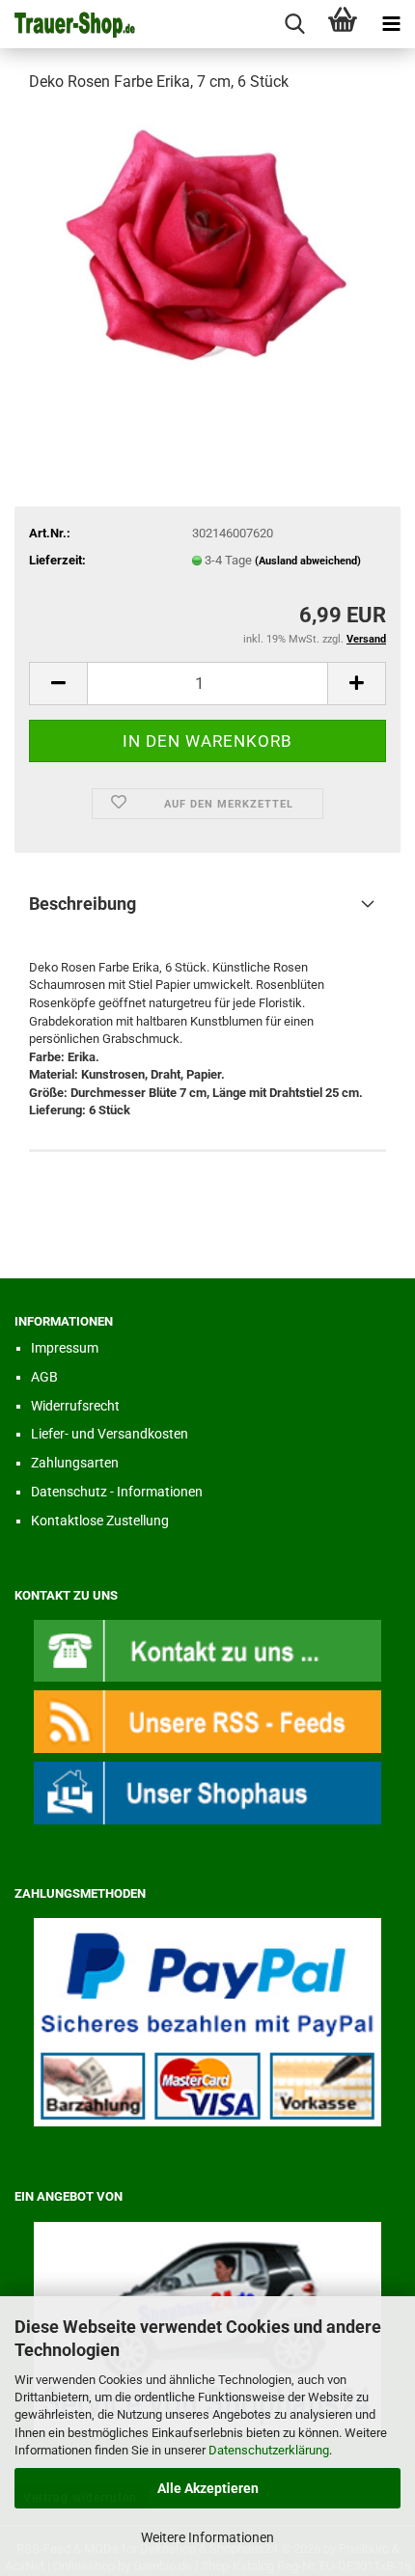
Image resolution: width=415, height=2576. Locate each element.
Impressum (65, 1348)
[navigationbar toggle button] (391, 24)
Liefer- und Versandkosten (110, 1434)
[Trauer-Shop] (68, 24)
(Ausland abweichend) (308, 561)
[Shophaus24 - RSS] (207, 1721)
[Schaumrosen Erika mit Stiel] (207, 254)
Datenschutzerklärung (269, 2450)
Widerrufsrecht (75, 1406)
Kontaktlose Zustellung (100, 1521)
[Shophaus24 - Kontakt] (207, 1649)
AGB (44, 1377)
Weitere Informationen (207, 2537)
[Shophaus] (207, 1792)
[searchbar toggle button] (294, 24)
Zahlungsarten (75, 1463)
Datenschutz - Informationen (117, 1492)
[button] (58, 684)
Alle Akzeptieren (208, 2488)
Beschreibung (83, 904)
